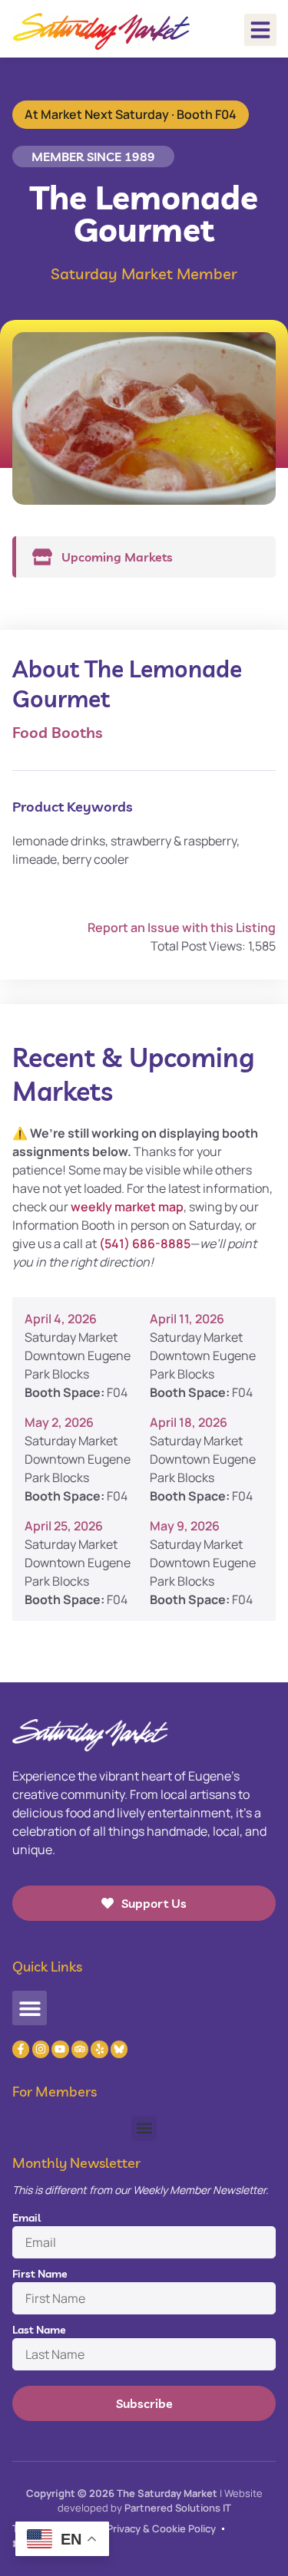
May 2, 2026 (59, 1422)
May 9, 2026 (185, 1526)
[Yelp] (99, 2049)
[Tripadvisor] (80, 2049)
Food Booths (57, 732)
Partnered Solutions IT (178, 2508)
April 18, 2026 (189, 1422)
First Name (40, 2274)
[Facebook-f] (21, 2049)
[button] (260, 30)
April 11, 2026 (187, 1319)
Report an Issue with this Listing (182, 927)
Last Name (39, 2330)
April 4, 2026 (61, 1319)
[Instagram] (41, 2049)
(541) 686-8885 (145, 1244)
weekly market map (127, 1207)
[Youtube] (60, 2049)
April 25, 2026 (64, 1526)
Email (26, 2218)
